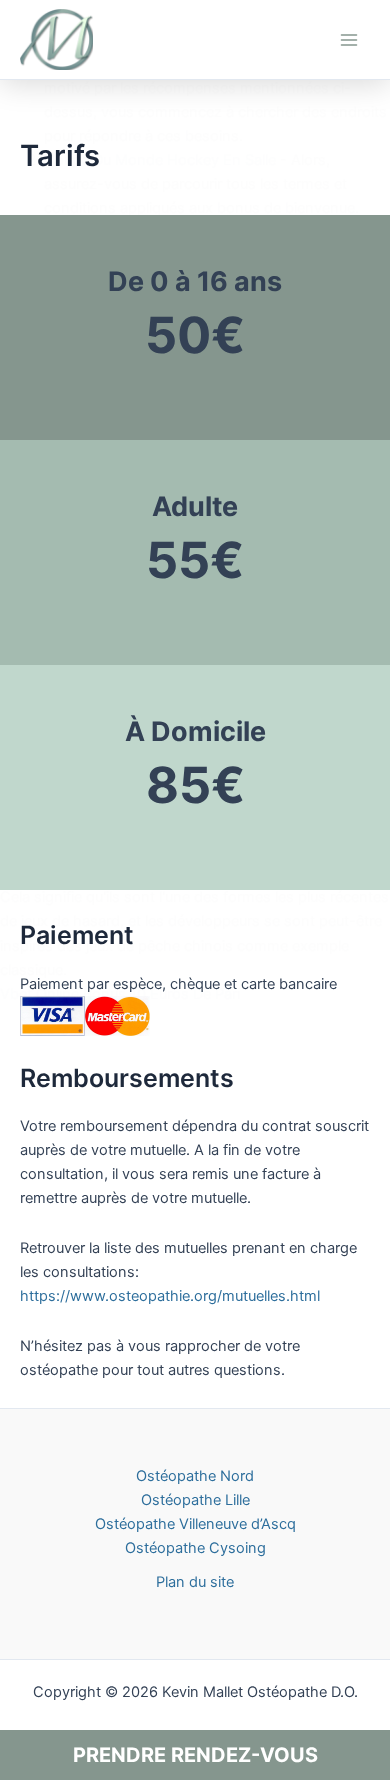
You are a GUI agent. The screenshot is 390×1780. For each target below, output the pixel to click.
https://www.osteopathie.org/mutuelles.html (170, 1296)
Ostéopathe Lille (195, 1500)
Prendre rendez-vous (195, 1755)
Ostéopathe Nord (195, 1476)
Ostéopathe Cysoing (195, 1548)
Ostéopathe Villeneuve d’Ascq (195, 1524)
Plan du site (195, 1582)
